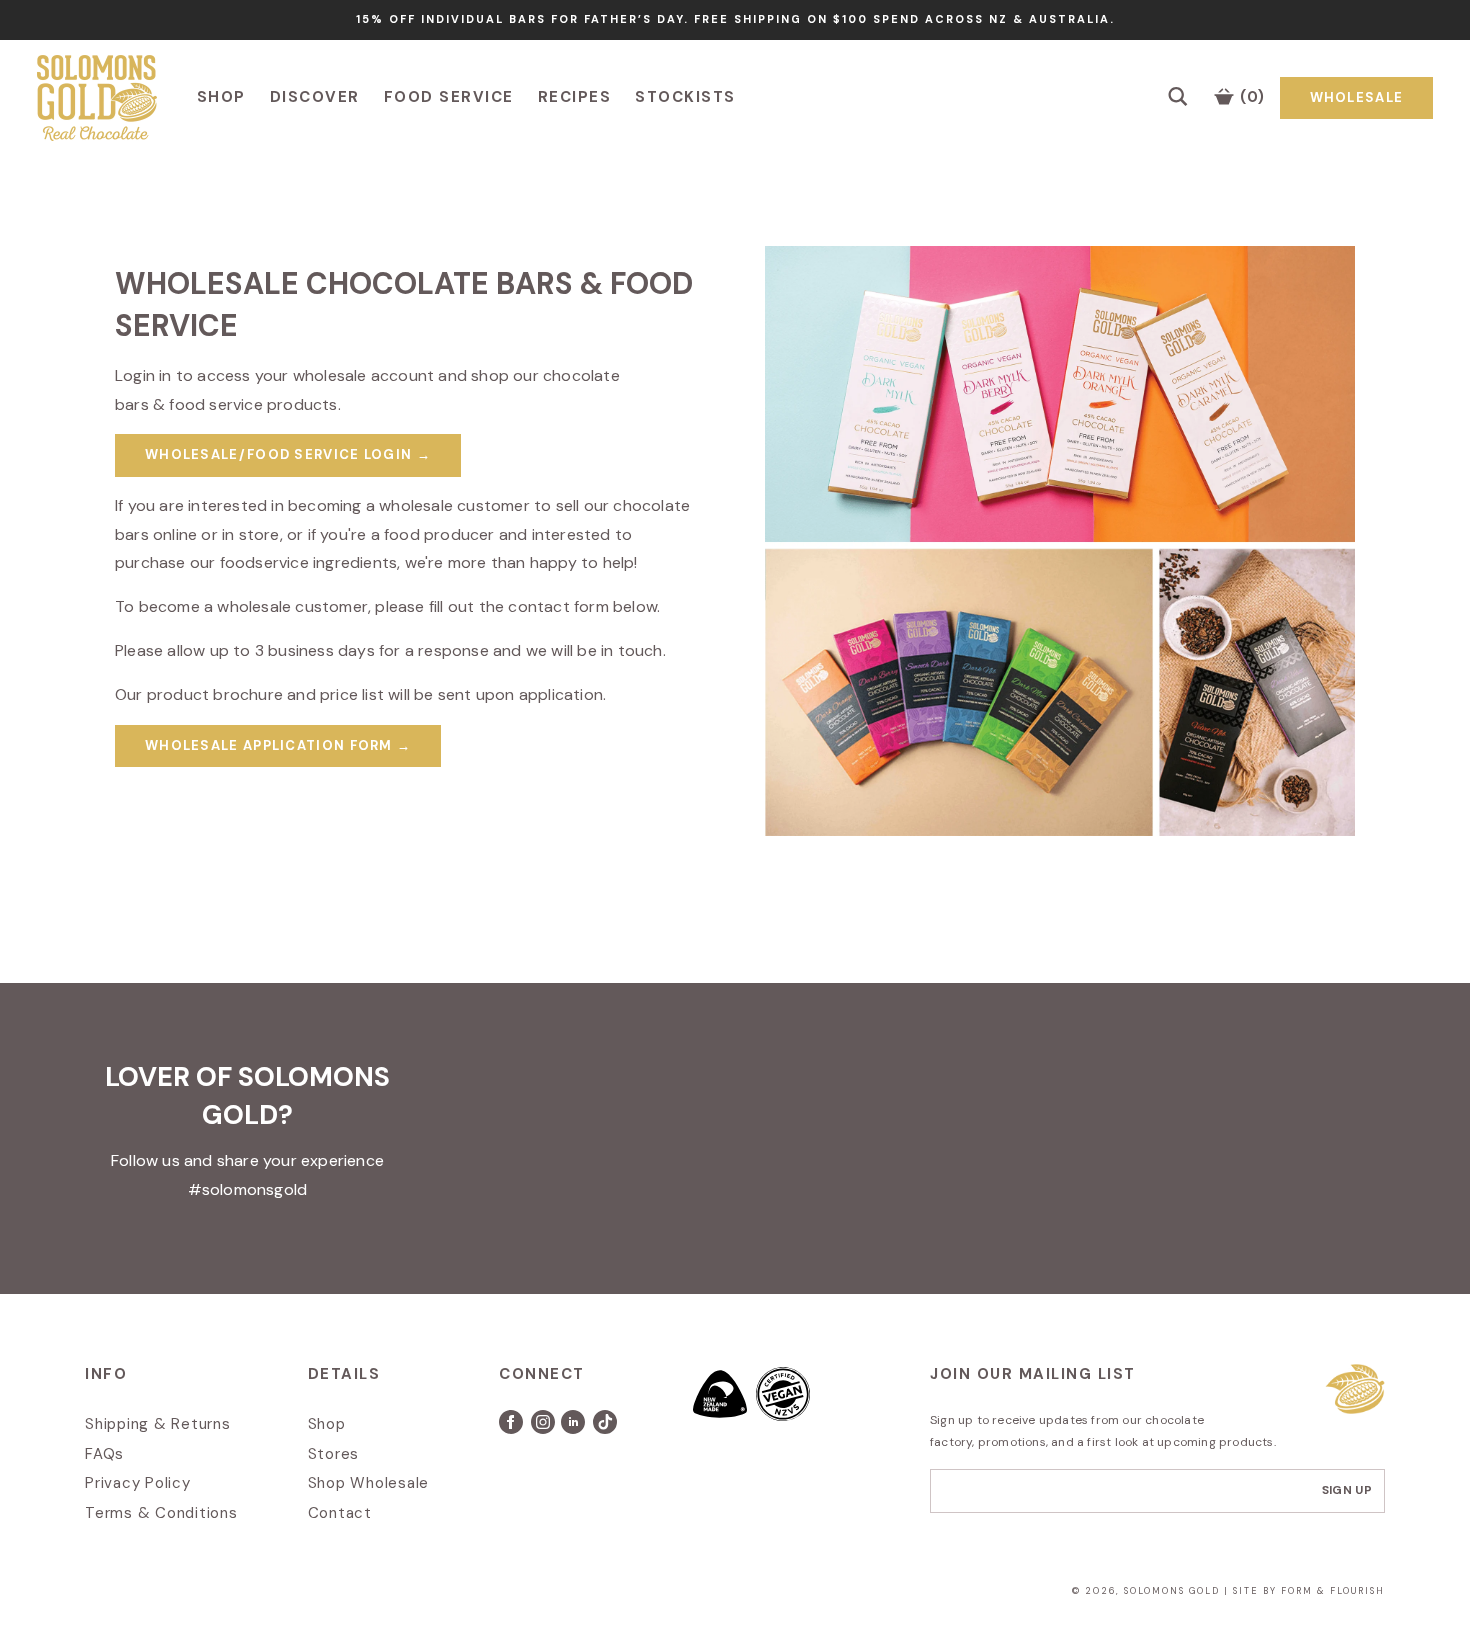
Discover (315, 97)
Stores (334, 1454)
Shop (221, 97)
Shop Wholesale (369, 1483)
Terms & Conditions (161, 1513)
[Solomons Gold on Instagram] (544, 1429)
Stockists (685, 97)
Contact (340, 1513)
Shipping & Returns (158, 1424)
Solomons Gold (1174, 1591)
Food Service (449, 97)
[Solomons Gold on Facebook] (515, 1429)
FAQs (104, 1454)
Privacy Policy (138, 1483)
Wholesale (1357, 97)
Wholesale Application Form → (278, 745)
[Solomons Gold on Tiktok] (606, 1429)
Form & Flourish (1333, 1591)
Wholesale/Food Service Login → (288, 454)
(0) (1250, 97)
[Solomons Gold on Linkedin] (577, 1429)
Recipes (575, 97)
